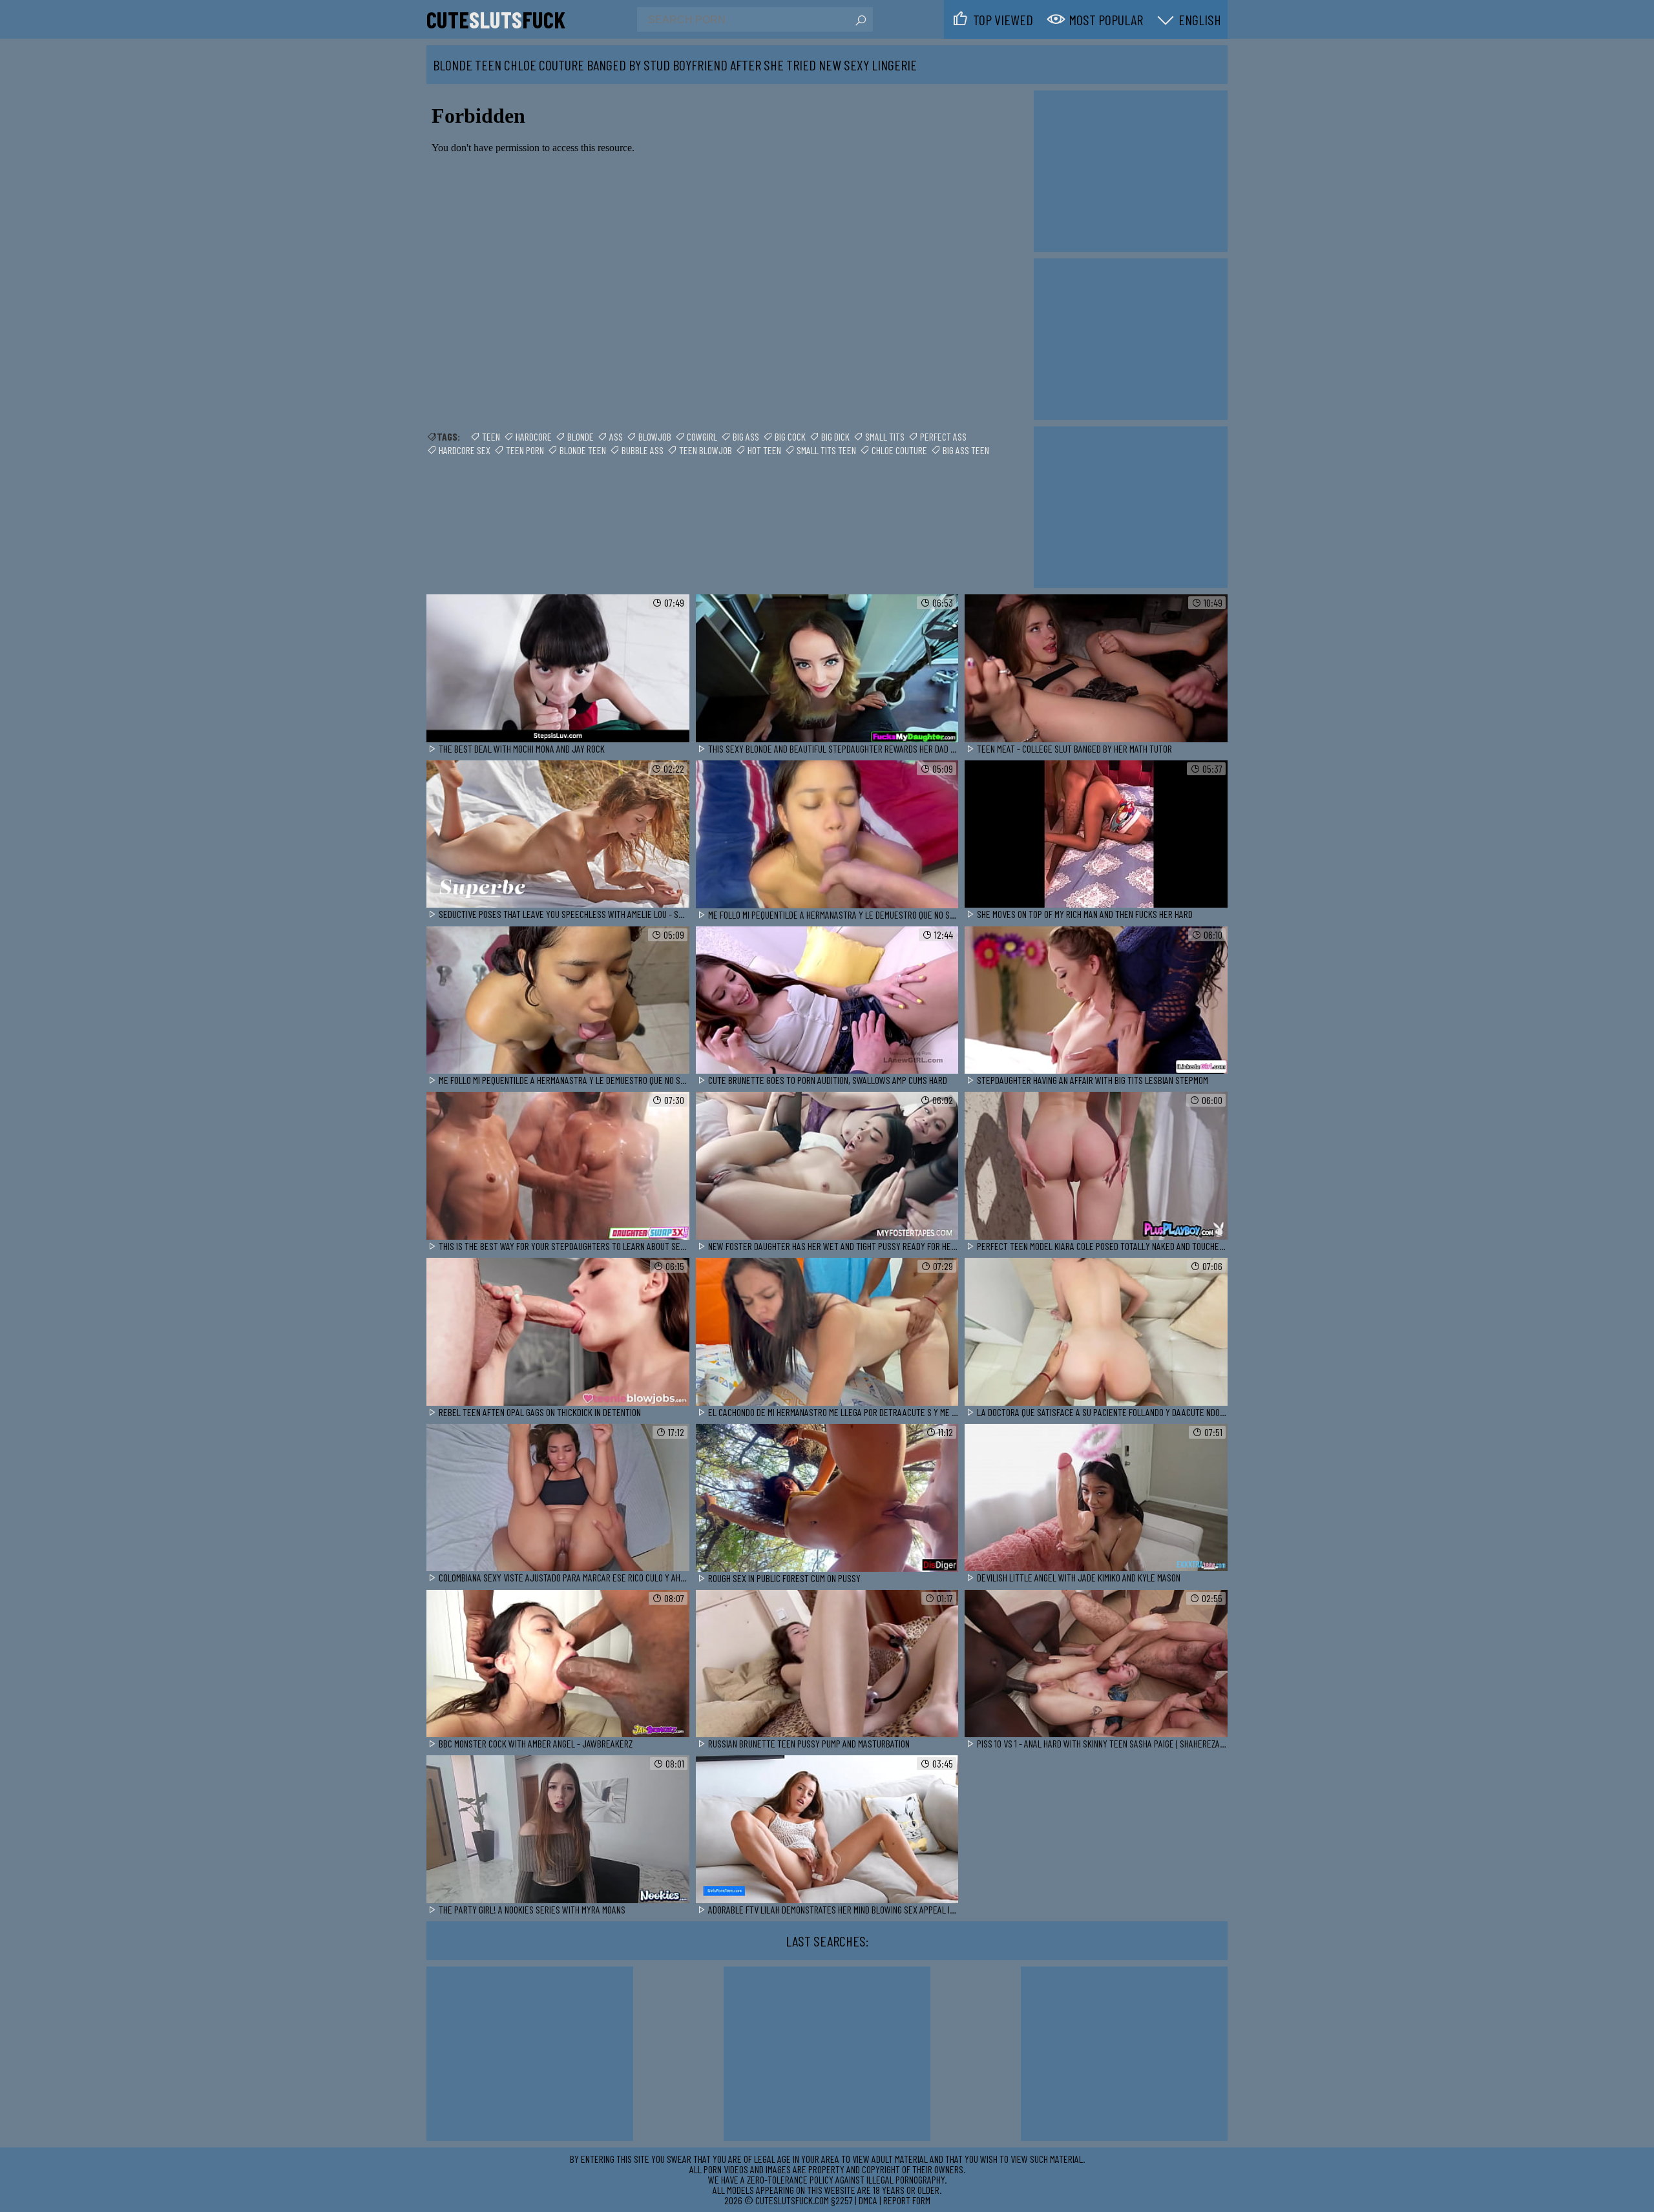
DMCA (868, 2200)
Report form (907, 2200)
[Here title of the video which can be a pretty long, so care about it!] (558, 669)
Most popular (1106, 19)
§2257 (842, 2200)
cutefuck (496, 19)
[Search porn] (860, 21)
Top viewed (1003, 19)
